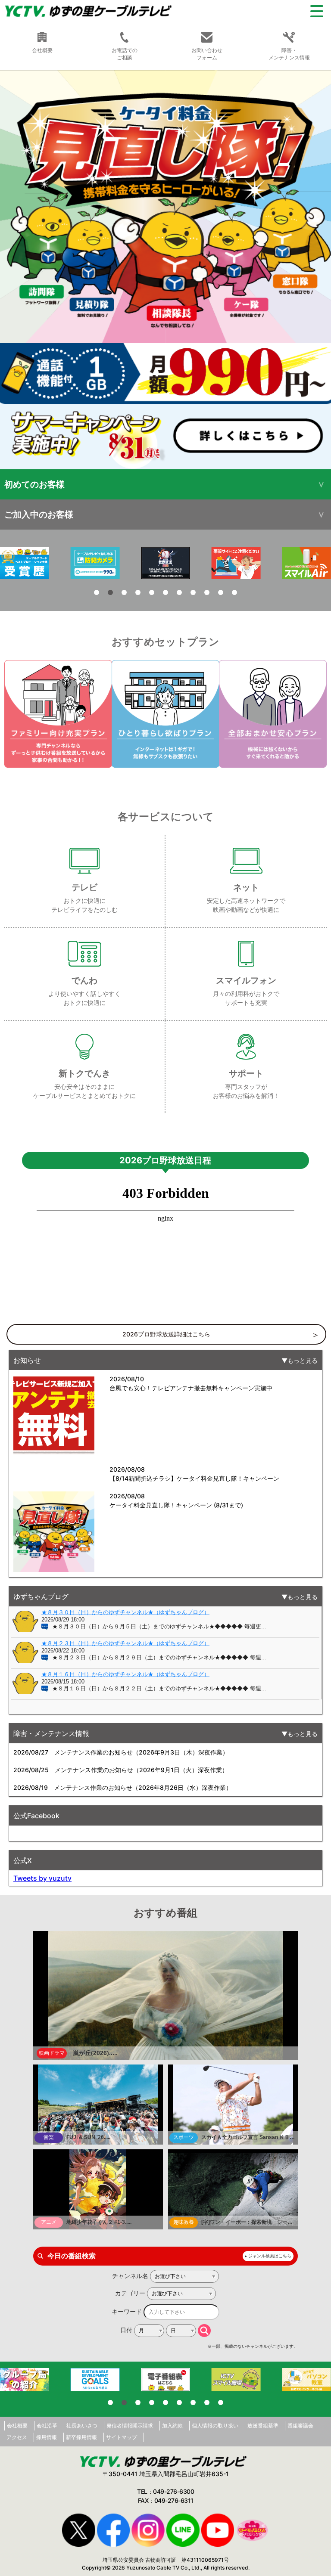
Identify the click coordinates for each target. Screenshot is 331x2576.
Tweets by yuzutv (42, 1878)
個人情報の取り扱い (215, 2426)
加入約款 (172, 2426)
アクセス (17, 2437)
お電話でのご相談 (125, 54)
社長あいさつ (82, 2426)
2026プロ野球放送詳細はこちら (166, 1334)
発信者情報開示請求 (130, 2426)
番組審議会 (300, 2426)
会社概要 (17, 2426)
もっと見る (303, 1360)
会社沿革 (47, 2426)
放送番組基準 (263, 2426)
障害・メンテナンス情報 (289, 54)
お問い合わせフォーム (207, 54)
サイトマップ (122, 2437)
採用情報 (47, 2437)
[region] (165, 270)
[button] (165, 270)
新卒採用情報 (81, 2437)
